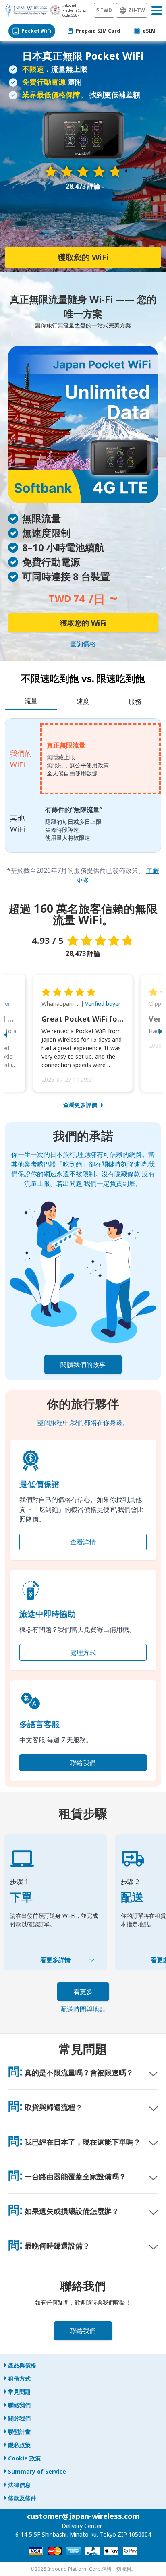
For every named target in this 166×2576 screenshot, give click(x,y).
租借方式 (19, 2378)
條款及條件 (22, 2498)
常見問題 (19, 2392)
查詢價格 (83, 644)
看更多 (83, 1992)
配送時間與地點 (83, 2009)
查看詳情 (83, 1542)
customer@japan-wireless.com (83, 2516)
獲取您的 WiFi (83, 257)
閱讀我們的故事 (83, 1364)
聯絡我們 (83, 1763)
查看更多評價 (80, 1105)
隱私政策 (19, 2445)
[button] (14, 1033)
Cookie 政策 (24, 2458)
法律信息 (19, 2485)
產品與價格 (22, 2365)
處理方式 (83, 1652)
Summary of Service (37, 2471)
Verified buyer (103, 1004)
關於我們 (19, 2418)
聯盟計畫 (19, 2432)
